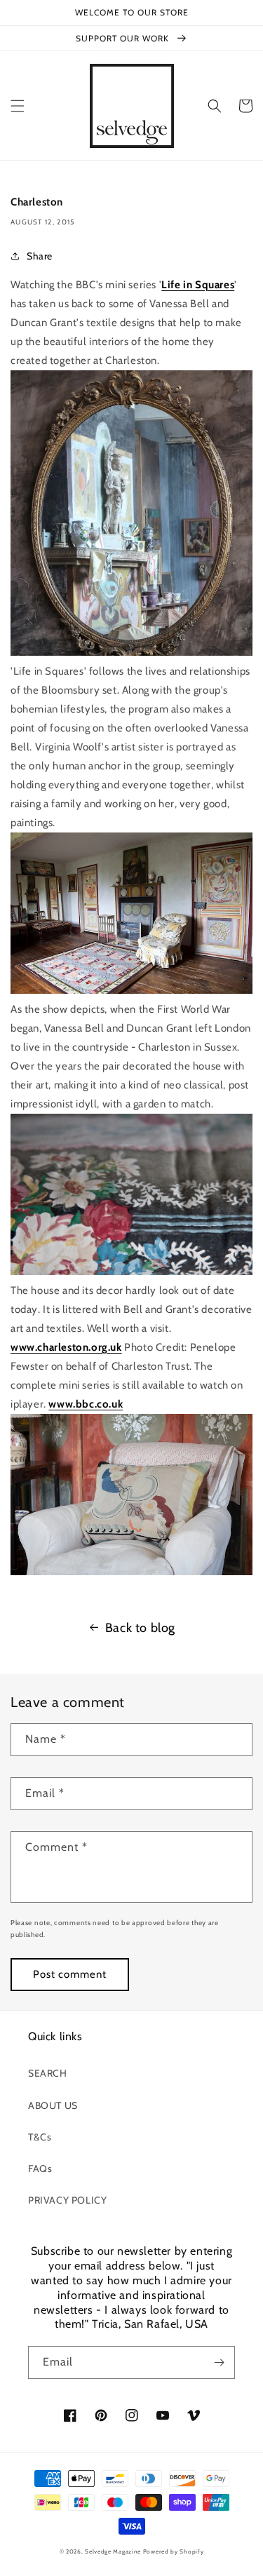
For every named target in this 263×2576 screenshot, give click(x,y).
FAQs (40, 2169)
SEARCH (48, 2073)
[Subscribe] (219, 2362)
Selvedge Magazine (113, 2551)
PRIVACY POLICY (67, 2200)
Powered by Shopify (174, 2551)
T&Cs (40, 2137)
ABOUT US (53, 2105)
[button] (18, 106)
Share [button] (40, 256)
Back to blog (140, 1628)
